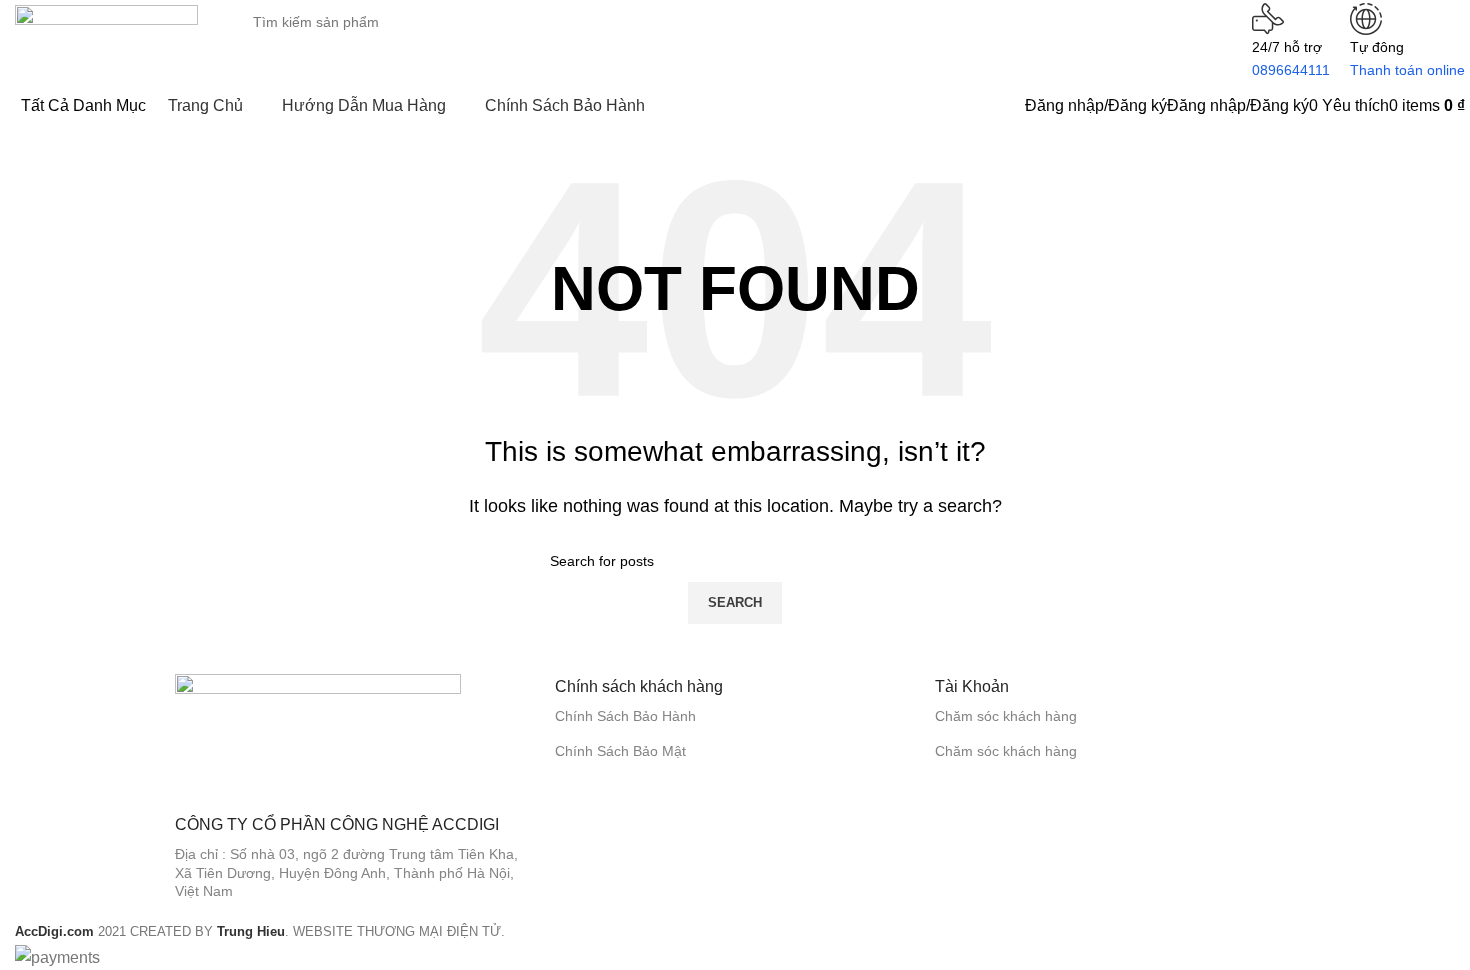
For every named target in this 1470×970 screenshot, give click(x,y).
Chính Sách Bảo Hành (625, 716)
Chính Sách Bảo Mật (620, 751)
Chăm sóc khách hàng (1006, 716)
